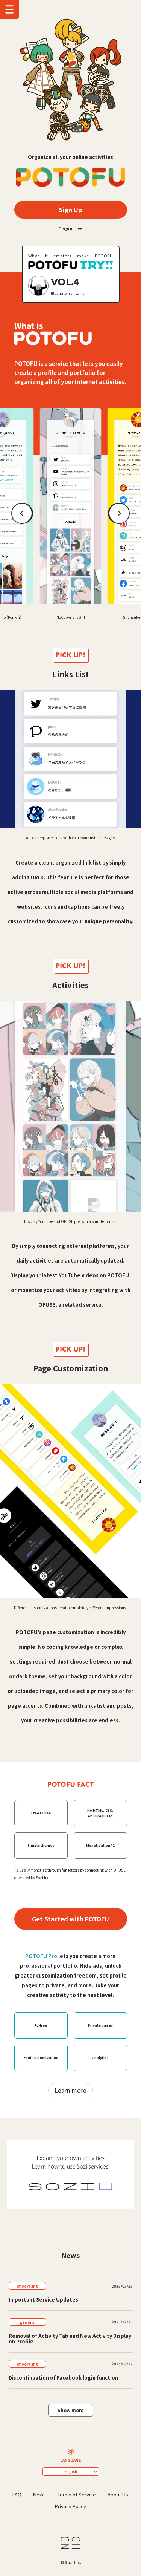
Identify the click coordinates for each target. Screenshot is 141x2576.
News (39, 2494)
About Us (118, 2494)
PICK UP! (70, 655)
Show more (70, 2410)
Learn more (70, 2090)
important (27, 2286)
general (27, 2322)
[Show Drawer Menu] (9, 9)
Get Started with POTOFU (70, 1919)
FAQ (17, 2494)
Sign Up (70, 210)
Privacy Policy (70, 2506)
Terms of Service (77, 2494)
